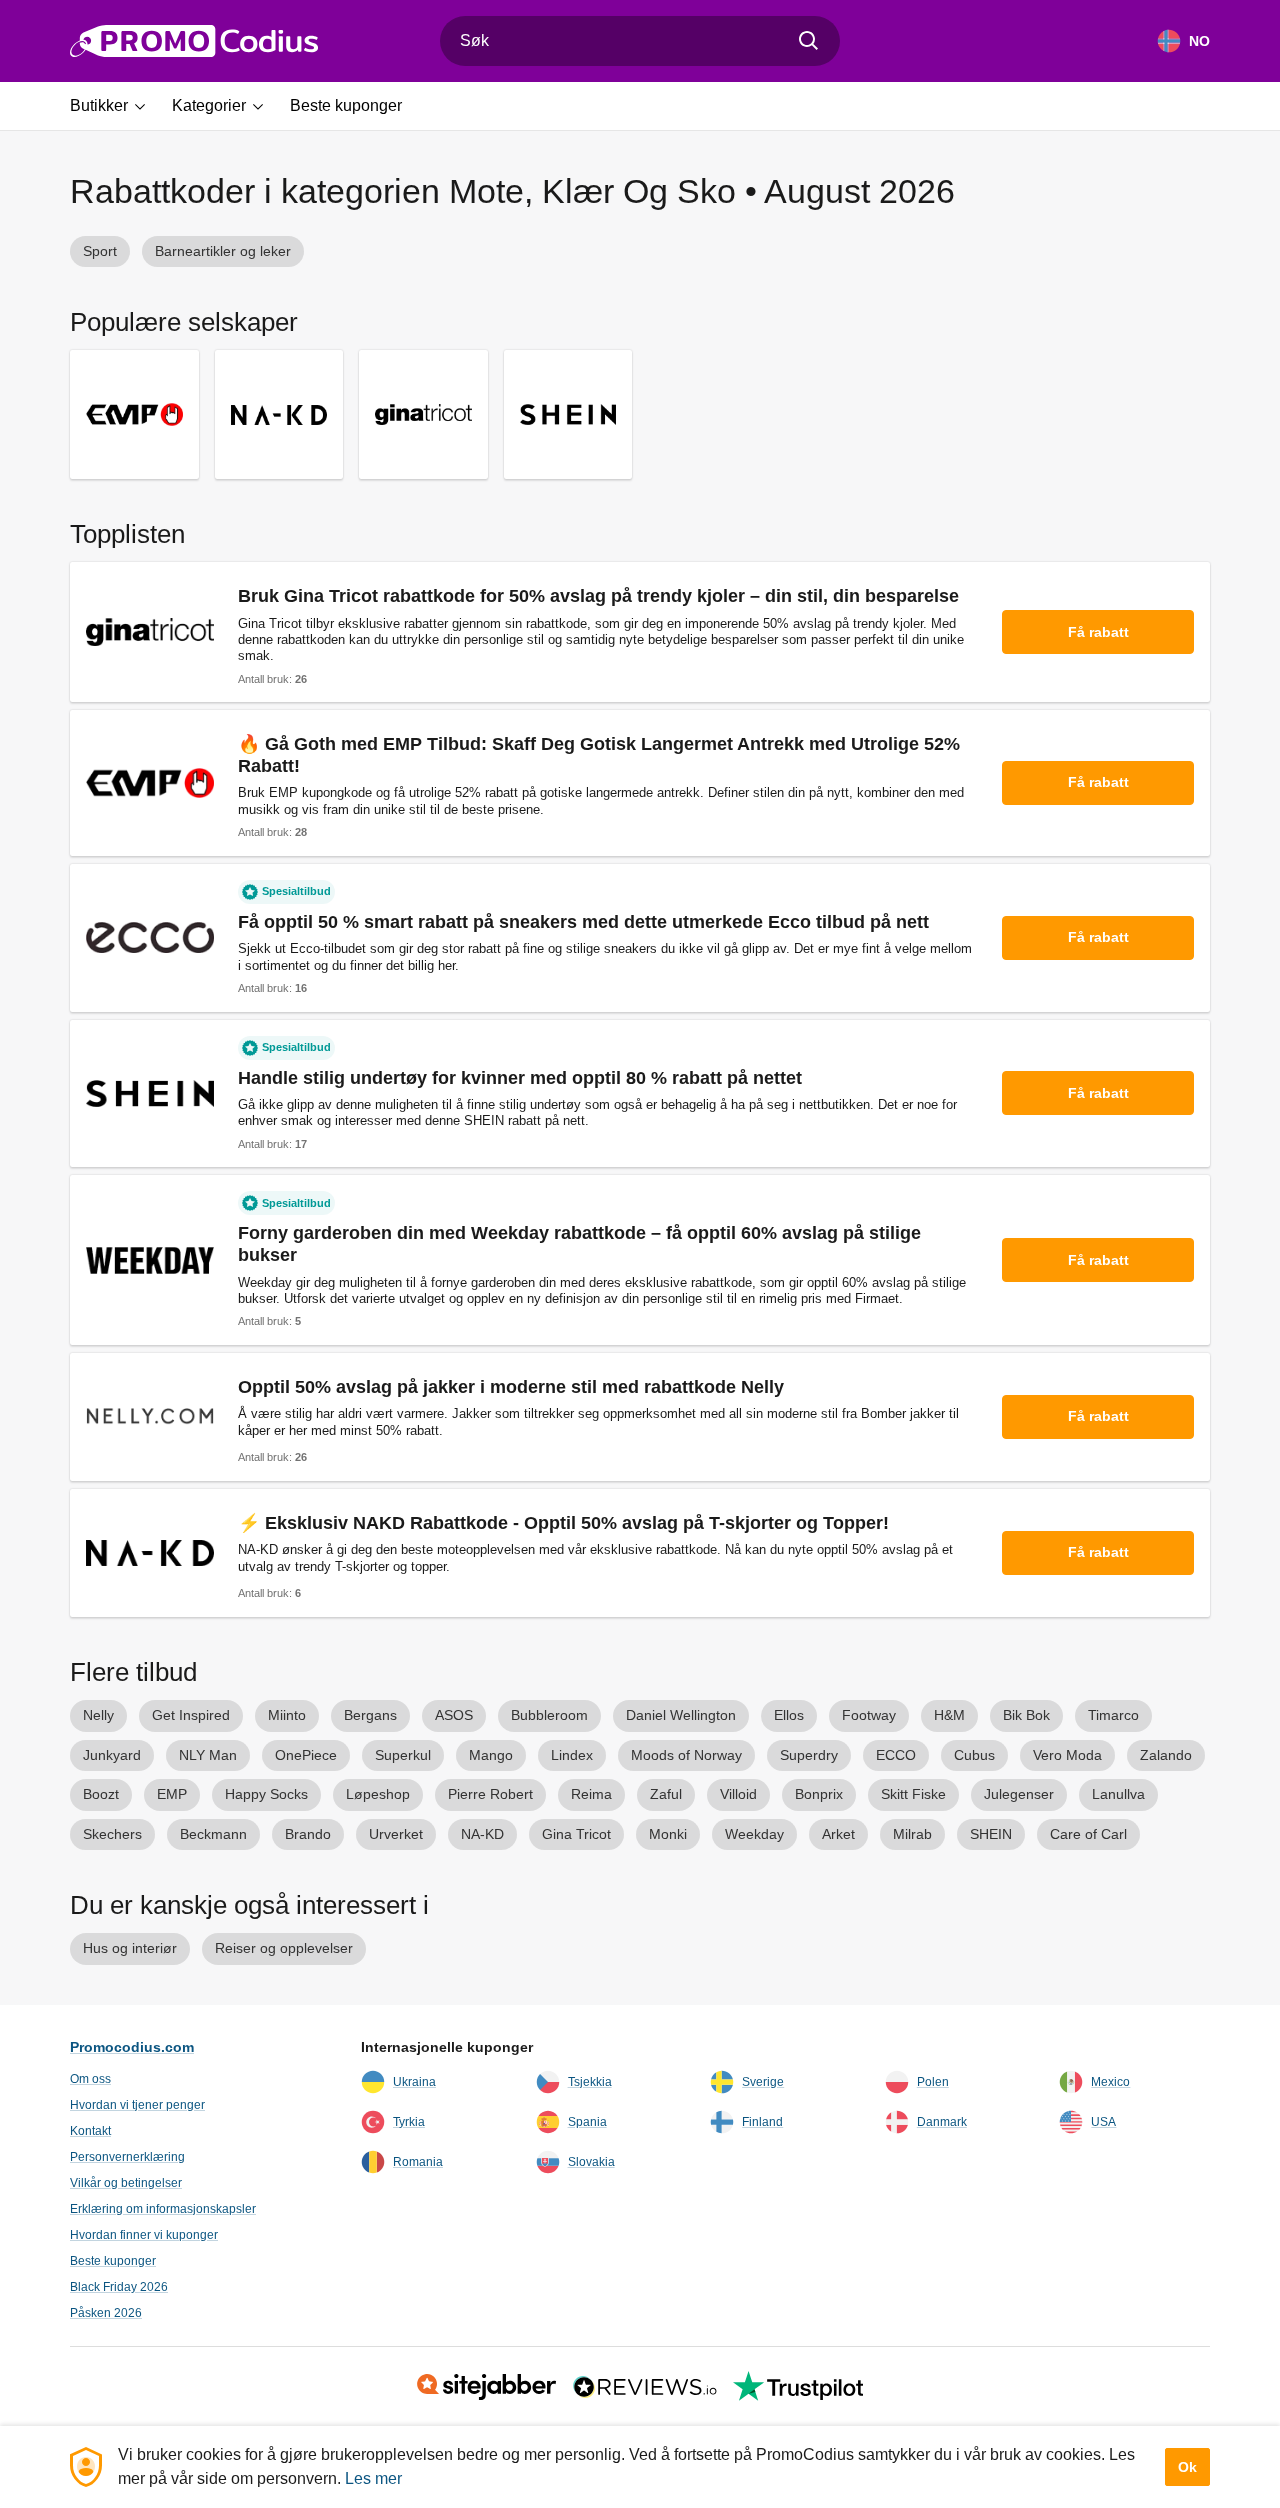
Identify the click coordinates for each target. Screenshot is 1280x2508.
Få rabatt (1098, 632)
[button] (115, 106)
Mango (491, 1755)
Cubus (974, 1755)
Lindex (572, 1755)
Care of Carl (1088, 1834)
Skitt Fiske (913, 1794)
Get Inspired (191, 1715)
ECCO (896, 1755)
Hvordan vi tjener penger (137, 2105)
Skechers (112, 1834)
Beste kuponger (113, 2261)
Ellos (789, 1715)
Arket (838, 1834)
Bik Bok (1026, 1715)
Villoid (738, 1794)
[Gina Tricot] (423, 414)
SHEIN (991, 1834)
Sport (100, 251)
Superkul (403, 1755)
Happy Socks (266, 1794)
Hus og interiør (130, 1948)
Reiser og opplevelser (284, 1948)
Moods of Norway (686, 1755)
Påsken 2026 (106, 2313)
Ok (1187, 2467)
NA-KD (482, 1834)
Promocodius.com (132, 2047)
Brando (308, 1834)
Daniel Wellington (681, 1715)
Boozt (101, 1794)
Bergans (370, 1715)
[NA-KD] (279, 414)
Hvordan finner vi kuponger (144, 2235)
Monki (668, 1834)
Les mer (373, 2478)
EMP (172, 1794)
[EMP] (134, 414)
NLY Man (208, 1755)
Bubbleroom (549, 1715)
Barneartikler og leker (223, 251)
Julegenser (1019, 1794)
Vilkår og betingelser (126, 2183)
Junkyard (112, 1755)
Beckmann (213, 1834)
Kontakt (90, 2131)
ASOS (454, 1715)
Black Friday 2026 (119, 2287)
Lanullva (1118, 1794)
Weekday (754, 1834)
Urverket (396, 1834)
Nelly (98, 1715)
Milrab (912, 1834)
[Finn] (809, 41)
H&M (949, 1715)
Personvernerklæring (127, 2157)
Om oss (90, 2079)
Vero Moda (1067, 1755)
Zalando (1166, 1755)
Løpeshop (378, 1794)
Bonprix (819, 1794)
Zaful (666, 1794)
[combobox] (640, 41)
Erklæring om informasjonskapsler (163, 2209)
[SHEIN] (568, 414)
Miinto (287, 1715)
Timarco (1113, 1715)
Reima (591, 1794)
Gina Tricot (576, 1834)
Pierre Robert (490, 1794)
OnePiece (306, 1755)
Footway (869, 1715)
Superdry (809, 1755)
